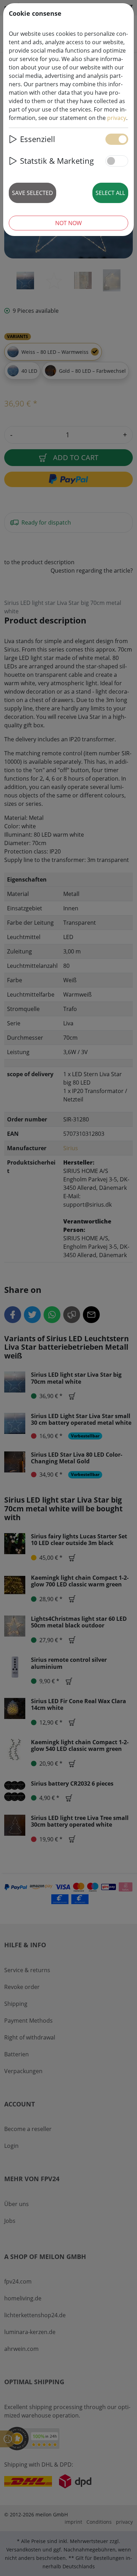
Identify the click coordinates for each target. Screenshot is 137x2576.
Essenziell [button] (38, 139)
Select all (110, 193)
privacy (117, 118)
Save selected (32, 193)
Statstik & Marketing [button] (57, 161)
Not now (68, 223)
